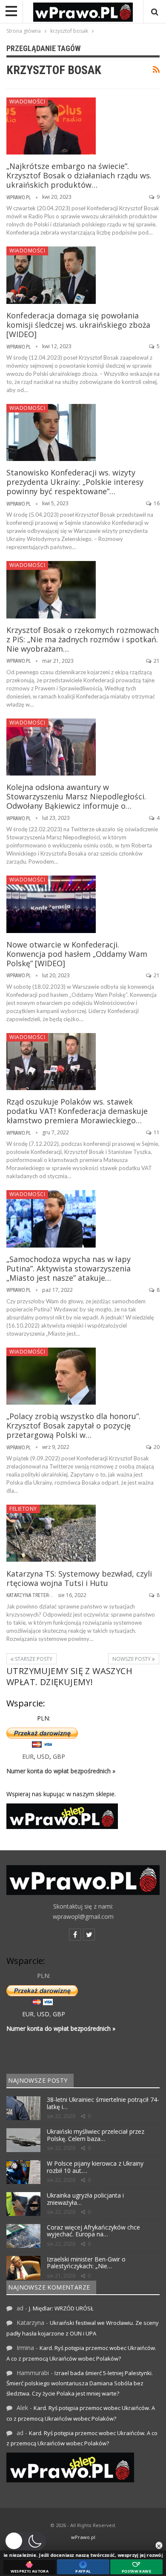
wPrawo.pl (83, 2537)
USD (43, 1756)
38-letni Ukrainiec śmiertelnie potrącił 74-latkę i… (103, 2103)
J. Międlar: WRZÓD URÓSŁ (61, 2308)
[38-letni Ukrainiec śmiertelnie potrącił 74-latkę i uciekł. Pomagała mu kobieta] (23, 2108)
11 (156, 1132)
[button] (25, 2541)
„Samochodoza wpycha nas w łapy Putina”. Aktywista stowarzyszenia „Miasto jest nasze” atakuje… (69, 1268)
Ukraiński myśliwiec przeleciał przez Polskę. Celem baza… (96, 2135)
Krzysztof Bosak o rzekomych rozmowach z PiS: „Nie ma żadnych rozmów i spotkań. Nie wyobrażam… (83, 639)
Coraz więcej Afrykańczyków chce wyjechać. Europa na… (93, 2231)
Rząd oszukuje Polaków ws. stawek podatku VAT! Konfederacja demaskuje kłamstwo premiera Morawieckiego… (77, 1111)
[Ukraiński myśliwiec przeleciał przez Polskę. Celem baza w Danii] (23, 2140)
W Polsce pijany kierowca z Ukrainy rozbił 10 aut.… (95, 2167)
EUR (28, 1756)
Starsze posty (33, 1659)
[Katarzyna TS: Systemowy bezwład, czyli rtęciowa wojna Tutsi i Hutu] (51, 1533)
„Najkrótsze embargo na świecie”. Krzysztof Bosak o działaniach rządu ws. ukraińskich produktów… (79, 175)
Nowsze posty (132, 1659)
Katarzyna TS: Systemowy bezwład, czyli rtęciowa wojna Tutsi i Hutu (79, 1578)
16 (156, 503)
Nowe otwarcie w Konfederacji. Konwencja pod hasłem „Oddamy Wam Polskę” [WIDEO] (77, 954)
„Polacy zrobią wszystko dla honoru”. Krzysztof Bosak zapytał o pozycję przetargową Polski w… (73, 1425)
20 (156, 1447)
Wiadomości (27, 102)
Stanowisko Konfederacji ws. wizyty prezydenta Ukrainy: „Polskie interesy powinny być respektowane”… (75, 482)
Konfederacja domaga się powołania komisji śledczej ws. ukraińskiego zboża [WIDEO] (78, 325)
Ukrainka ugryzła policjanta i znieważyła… (85, 2199)
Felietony (23, 1509)
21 (156, 661)
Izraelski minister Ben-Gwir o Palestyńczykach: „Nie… (86, 2263)
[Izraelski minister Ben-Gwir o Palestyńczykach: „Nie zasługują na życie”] (23, 2268)
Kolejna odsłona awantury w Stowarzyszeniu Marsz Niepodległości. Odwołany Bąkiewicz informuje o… (76, 796)
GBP (59, 1756)
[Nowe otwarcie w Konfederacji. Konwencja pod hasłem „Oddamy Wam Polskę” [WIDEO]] (51, 904)
